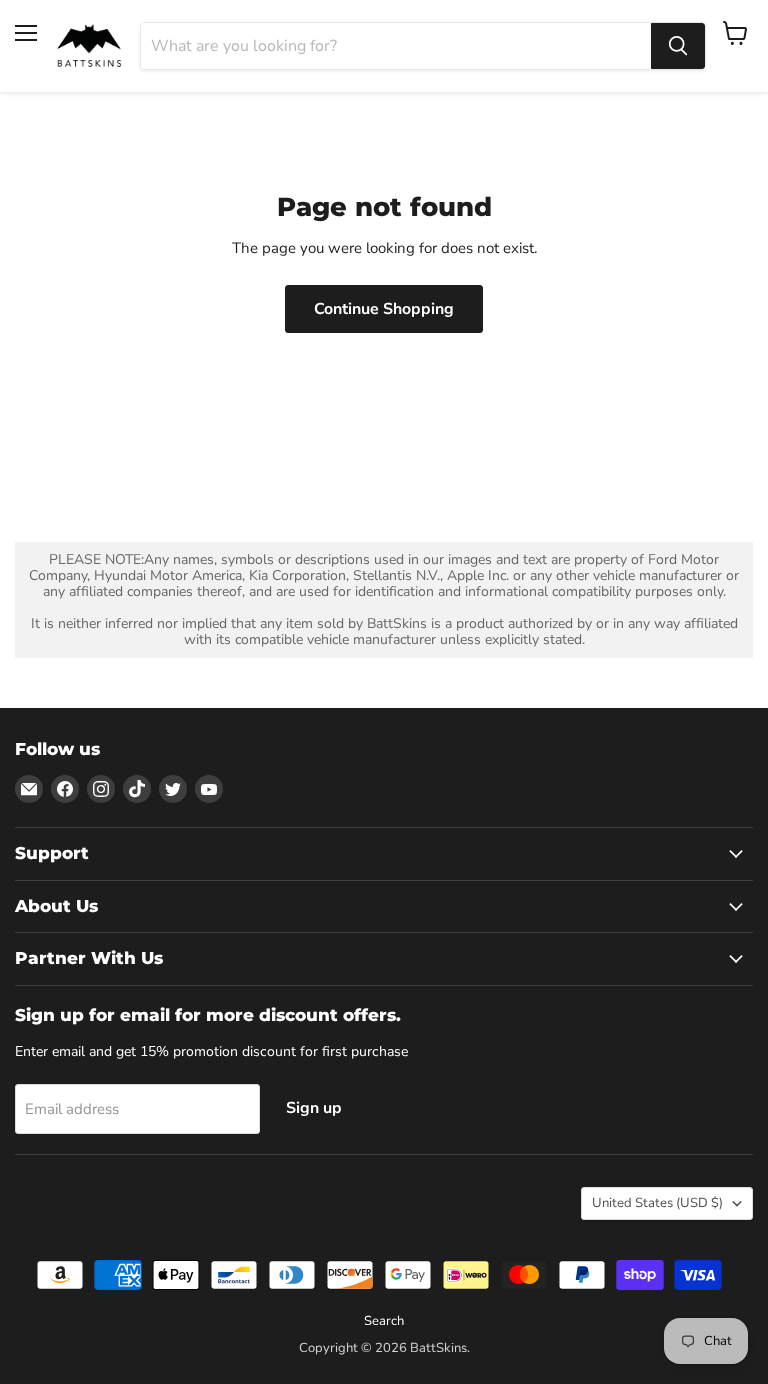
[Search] (678, 46)
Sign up (314, 1108)
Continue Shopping (384, 309)
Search (384, 1321)
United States (657, 1203)
